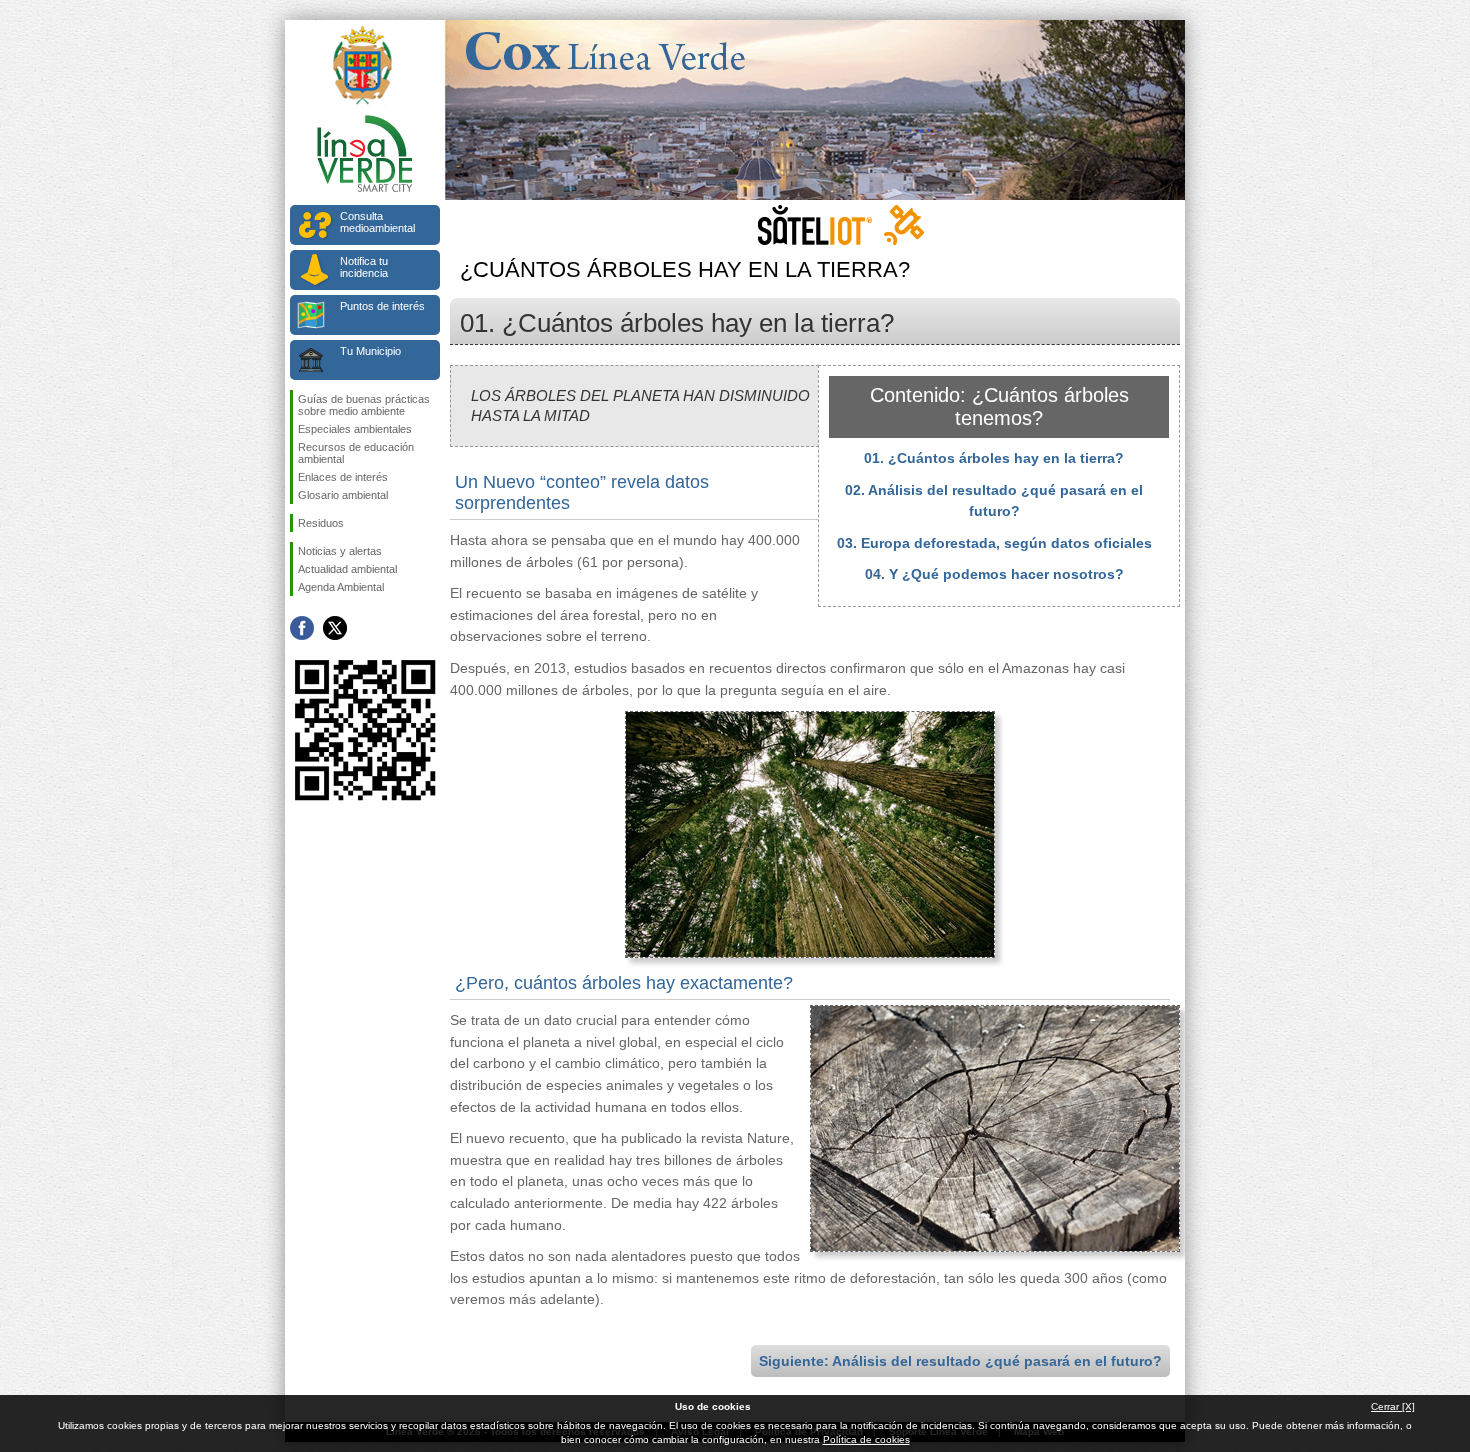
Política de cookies (866, 1439)
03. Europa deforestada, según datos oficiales (994, 543)
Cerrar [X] (1393, 1406)
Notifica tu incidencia (364, 267)
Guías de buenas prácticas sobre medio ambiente (364, 405)
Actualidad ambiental (347, 569)
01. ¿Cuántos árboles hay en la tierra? (994, 458)
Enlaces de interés (343, 477)
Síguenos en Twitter (335, 628)
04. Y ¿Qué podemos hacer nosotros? (994, 574)
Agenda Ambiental (341, 587)
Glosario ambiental (343, 495)
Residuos (321, 523)
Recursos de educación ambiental (356, 453)
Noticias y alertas (340, 551)
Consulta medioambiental (377, 222)
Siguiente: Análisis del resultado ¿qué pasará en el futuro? (960, 1361)
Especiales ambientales (355, 429)
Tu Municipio (370, 351)
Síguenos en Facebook (302, 628)
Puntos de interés (382, 306)
